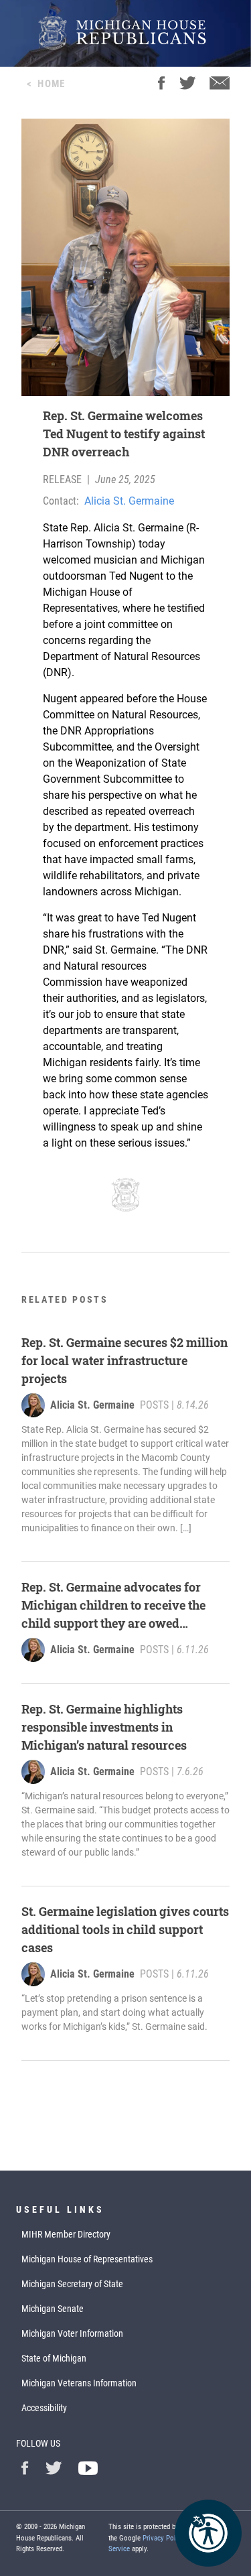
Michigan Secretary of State (72, 2284)
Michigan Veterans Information (79, 2383)
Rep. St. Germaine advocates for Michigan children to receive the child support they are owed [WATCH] (113, 1606)
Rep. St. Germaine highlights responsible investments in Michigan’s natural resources (104, 1727)
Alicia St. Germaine (129, 501)
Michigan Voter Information (72, 2333)
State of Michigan (54, 2358)
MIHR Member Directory (66, 2234)
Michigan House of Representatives (87, 2259)
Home (51, 84)
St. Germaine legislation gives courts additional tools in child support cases (125, 1929)
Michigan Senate (53, 2309)
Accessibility (44, 2408)
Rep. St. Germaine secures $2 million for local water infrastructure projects (124, 1360)
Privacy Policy (164, 2538)
